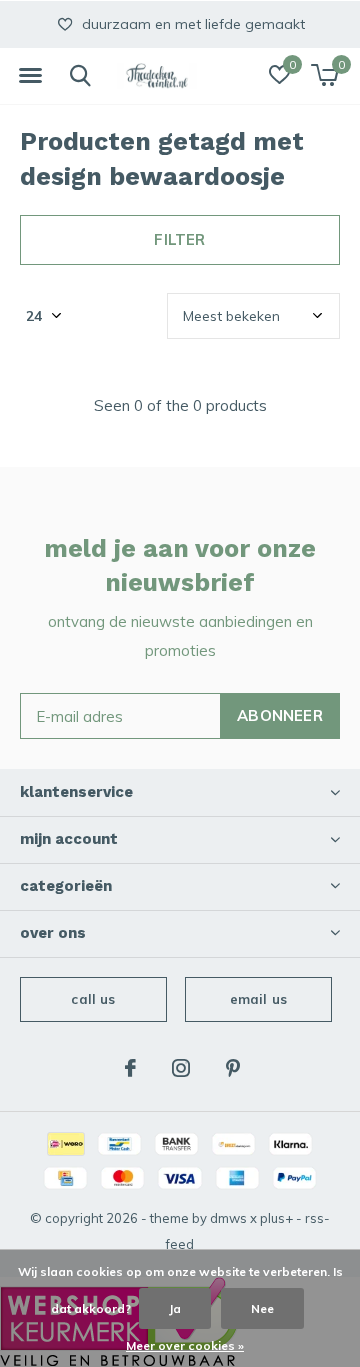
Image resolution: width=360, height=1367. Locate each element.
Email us (258, 999)
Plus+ (276, 1218)
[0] (324, 75)
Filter (179, 239)
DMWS (228, 1218)
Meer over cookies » (185, 1345)
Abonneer (280, 715)
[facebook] (130, 1068)
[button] (30, 76)
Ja (175, 1308)
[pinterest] (233, 1068)
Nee (262, 1308)
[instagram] (181, 1068)
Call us (93, 999)
